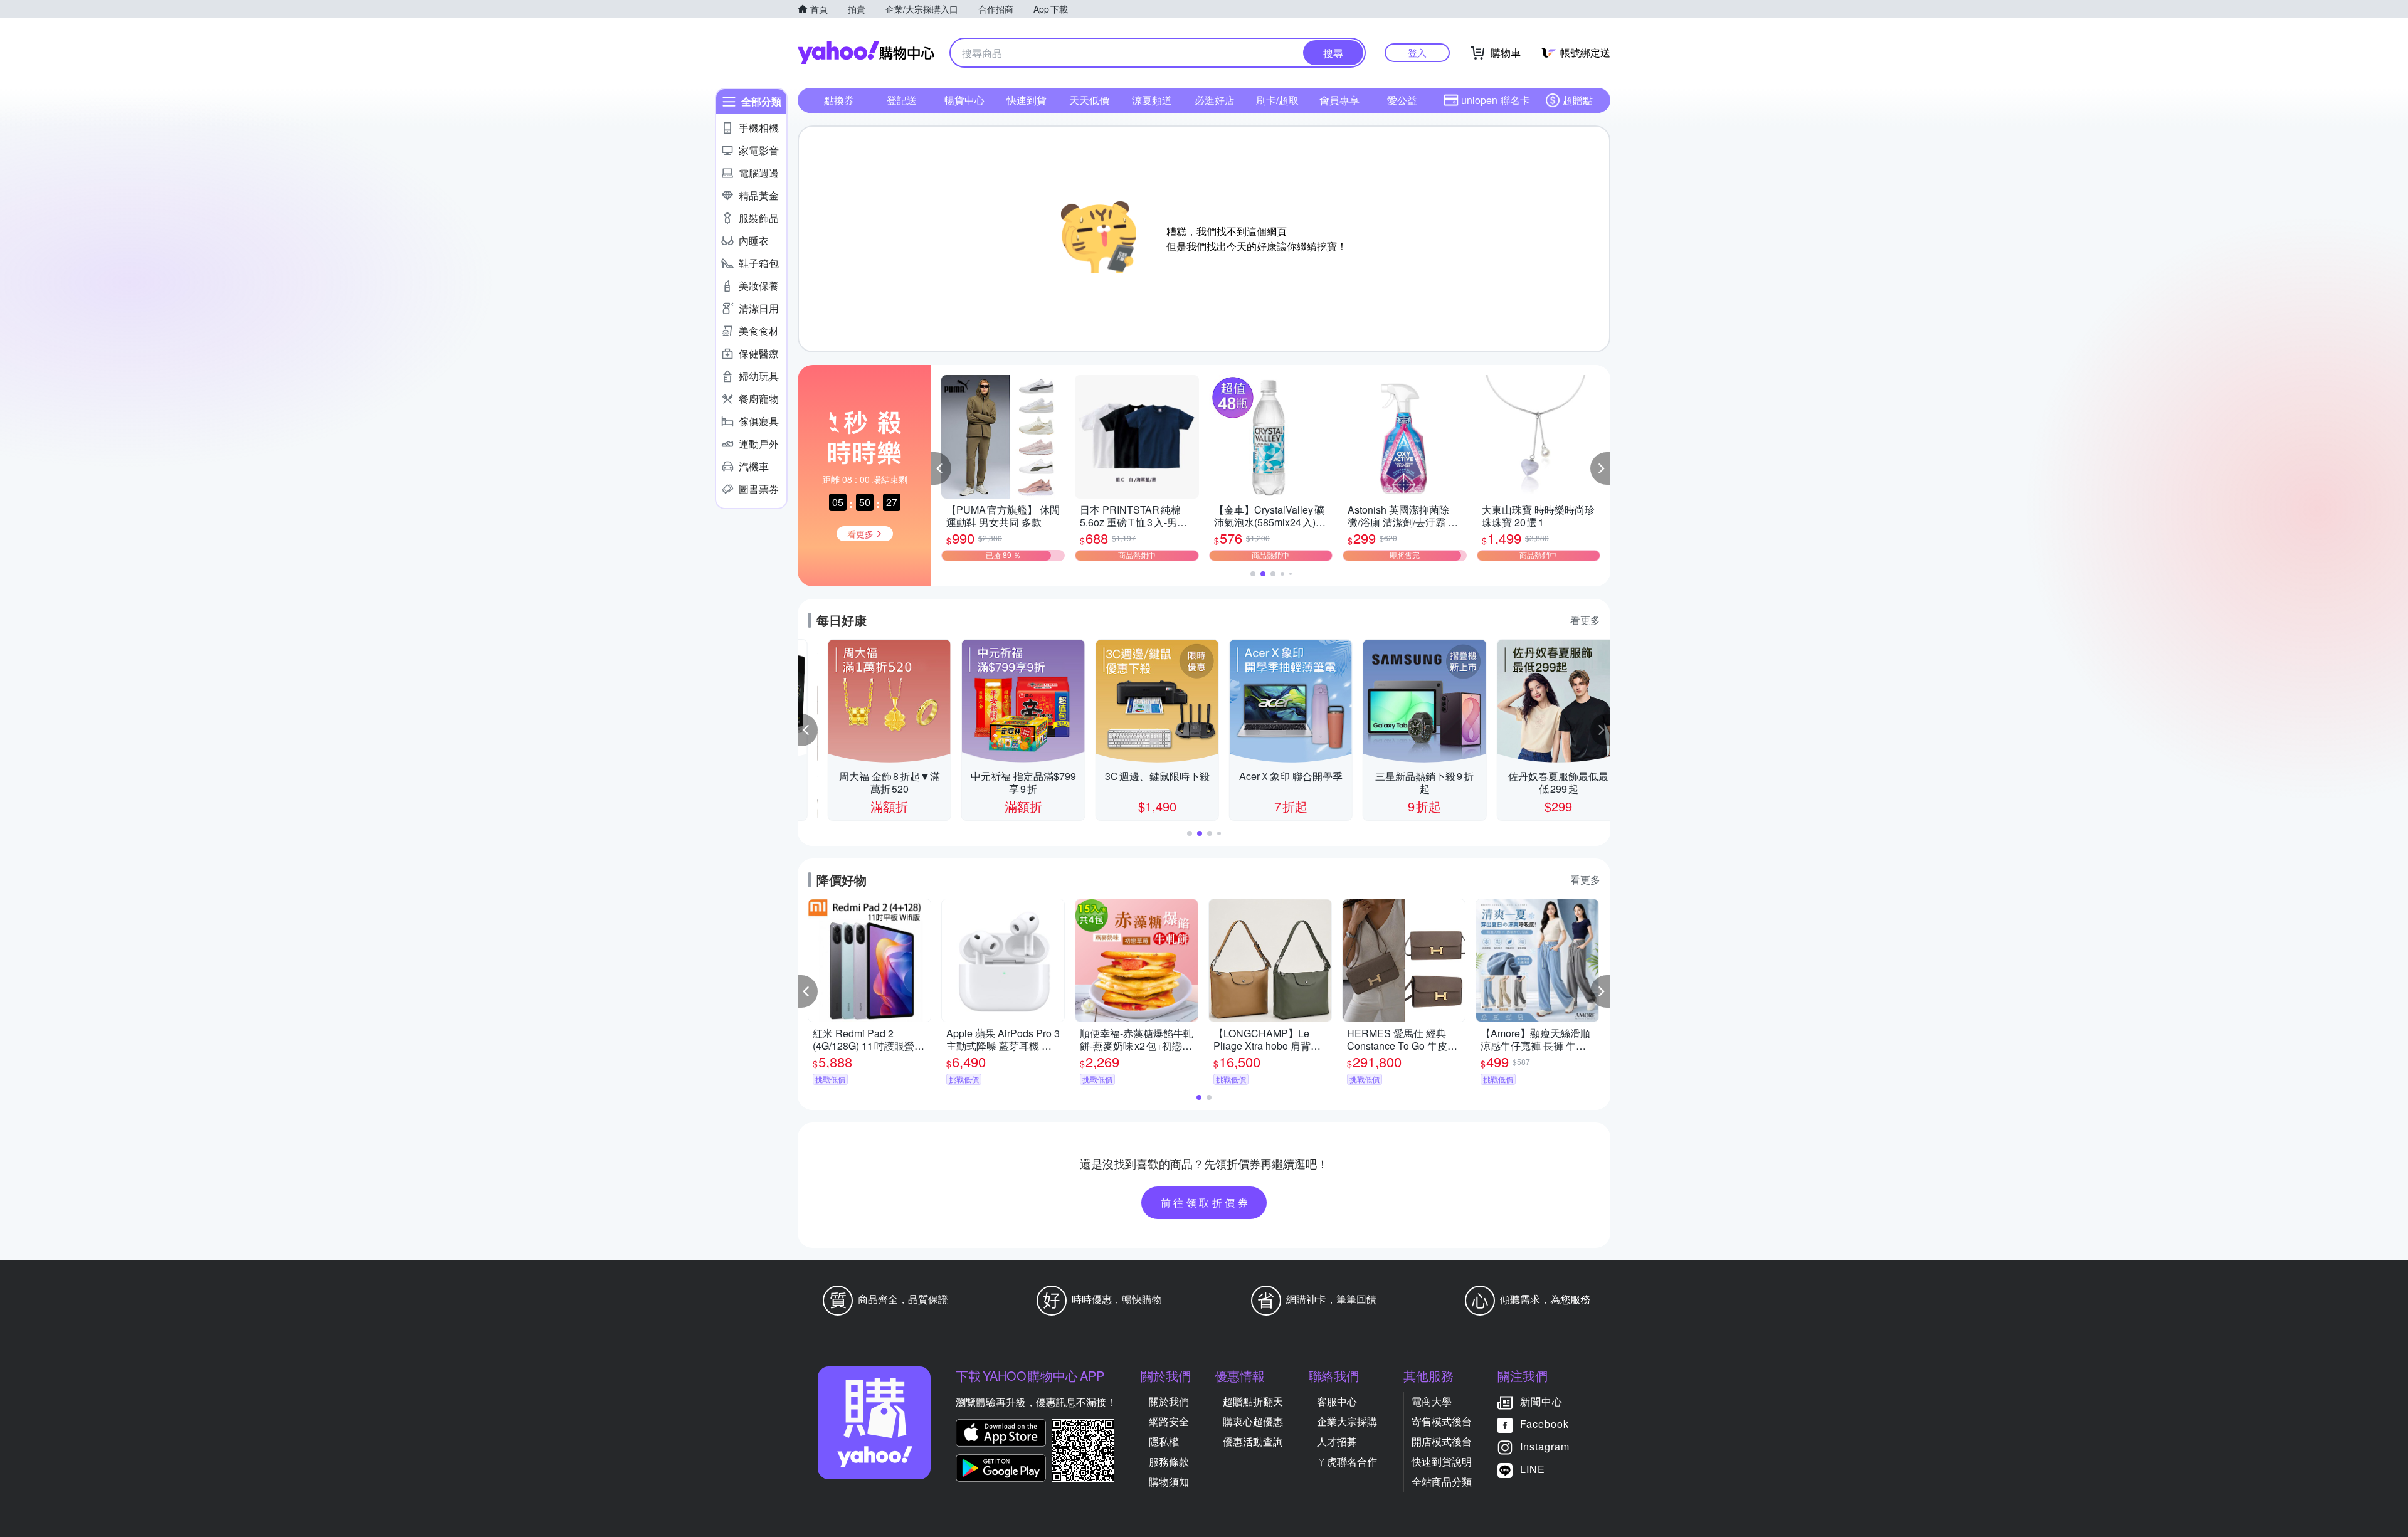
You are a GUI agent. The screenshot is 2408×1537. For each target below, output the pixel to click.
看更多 (1585, 620)
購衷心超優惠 (1253, 1421)
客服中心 (1337, 1401)
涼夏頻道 (1152, 100)
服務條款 (1169, 1461)
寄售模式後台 (1442, 1421)
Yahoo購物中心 (866, 53)
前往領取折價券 (1206, 1202)
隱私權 (1164, 1441)
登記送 (902, 100)
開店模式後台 (1442, 1441)
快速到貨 (1027, 100)
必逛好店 (1215, 100)
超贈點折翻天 (1253, 1401)
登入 (1417, 52)
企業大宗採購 (1347, 1421)
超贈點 (1578, 100)
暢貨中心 (964, 100)
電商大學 (1432, 1401)
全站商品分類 (1442, 1482)
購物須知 (1169, 1482)
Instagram (1545, 1446)
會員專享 (1339, 100)
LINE (1533, 1469)
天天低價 (1089, 100)
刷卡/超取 (1277, 100)
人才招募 (1337, 1441)
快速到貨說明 (1442, 1461)
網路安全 (1169, 1421)
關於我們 (1169, 1401)
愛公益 (1402, 100)
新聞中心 (1541, 1401)
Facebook (1545, 1424)
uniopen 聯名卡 (1496, 100)
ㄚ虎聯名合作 (1347, 1461)
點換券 (839, 100)
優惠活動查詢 (1253, 1441)
